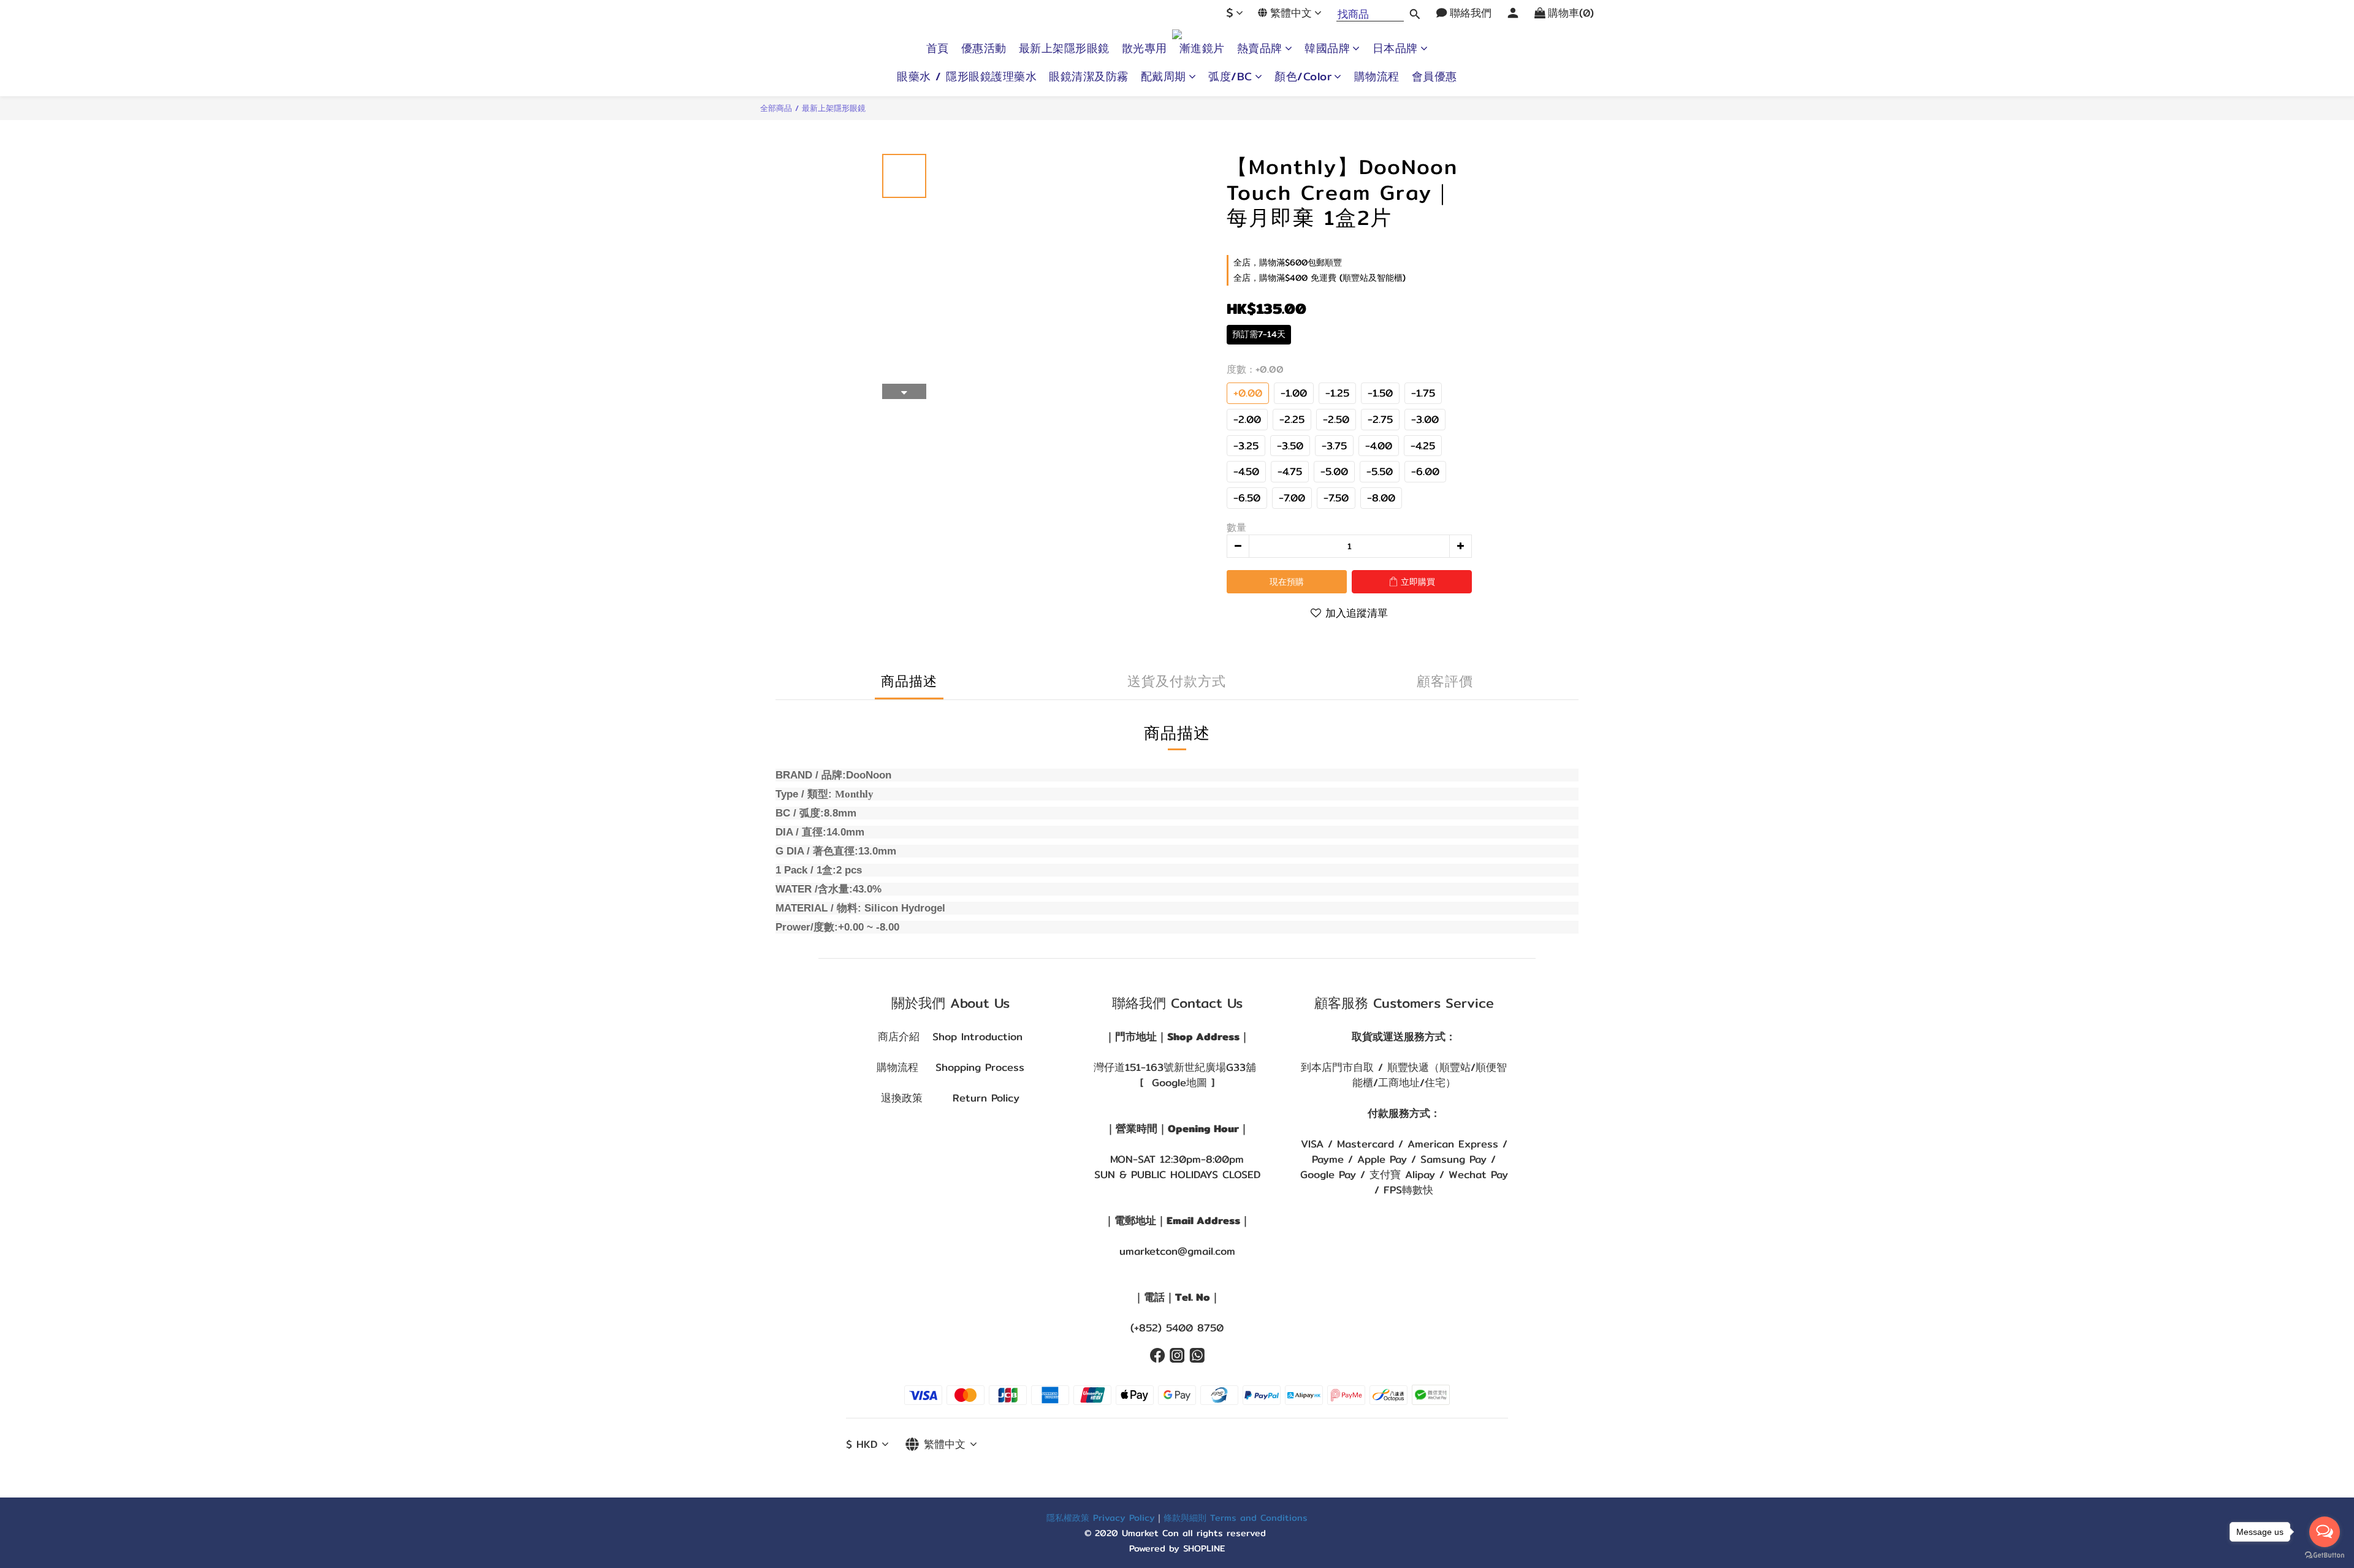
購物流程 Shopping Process (950, 1067)
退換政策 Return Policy (950, 1098)
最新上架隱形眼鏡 (1064, 48)
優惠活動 (984, 48)
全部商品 (776, 108)
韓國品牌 (1327, 48)
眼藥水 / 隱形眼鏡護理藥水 (967, 77)
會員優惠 (1434, 77)
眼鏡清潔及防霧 (1089, 77)
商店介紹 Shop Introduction (950, 1037)
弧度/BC (1230, 77)
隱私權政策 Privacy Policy (1101, 1517)
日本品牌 (1395, 48)
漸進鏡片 (1202, 48)
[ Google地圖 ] (1177, 1083)
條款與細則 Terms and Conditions (1236, 1517)
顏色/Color (1303, 77)
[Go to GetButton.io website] (2325, 1555)
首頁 (938, 48)
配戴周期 (1164, 77)
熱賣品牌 (1260, 48)
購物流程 (1377, 77)
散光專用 (1145, 48)
